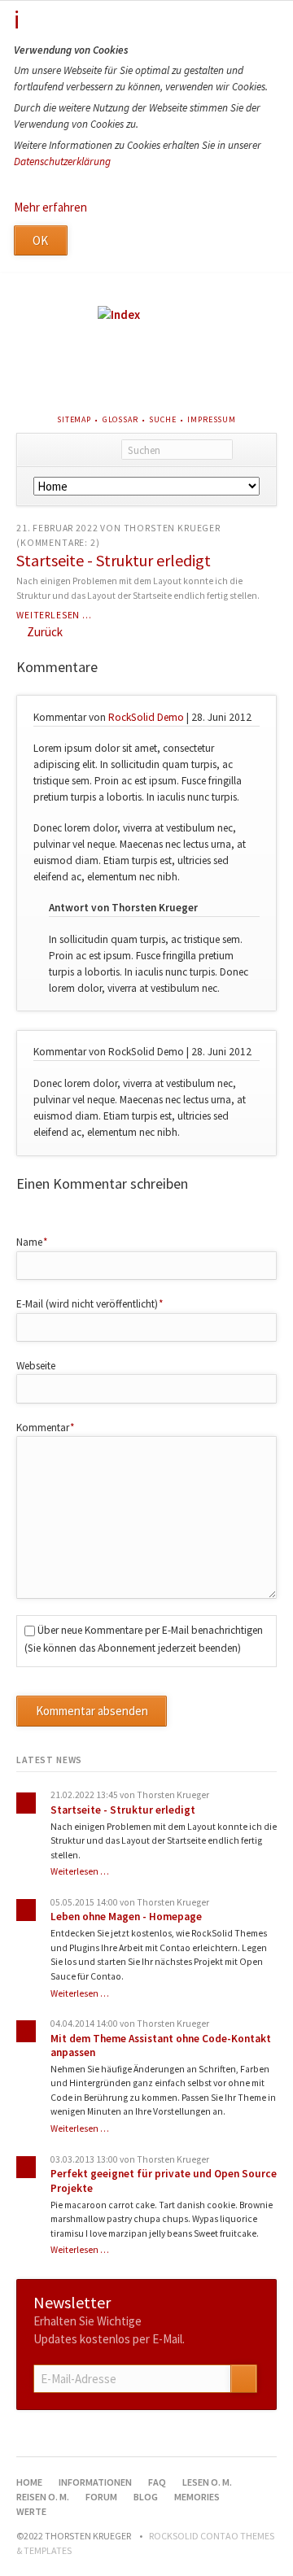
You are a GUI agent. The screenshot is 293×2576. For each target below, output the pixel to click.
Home (29, 2482)
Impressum (212, 419)
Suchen (254, 450)
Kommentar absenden (92, 1711)
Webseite (36, 1366)
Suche (162, 419)
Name (39, 1242)
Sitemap (74, 419)
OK (40, 240)
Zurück (45, 632)
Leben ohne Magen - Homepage (126, 1917)
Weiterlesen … (54, 615)
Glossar (120, 419)
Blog (146, 2497)
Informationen (95, 2482)
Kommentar (46, 1427)
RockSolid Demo (146, 717)
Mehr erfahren (50, 207)
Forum (101, 2497)
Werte (31, 2511)
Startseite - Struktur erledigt (114, 560)
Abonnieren (244, 2379)
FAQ (157, 2482)
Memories (197, 2497)
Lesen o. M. (207, 2482)
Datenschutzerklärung (62, 162)
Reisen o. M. (43, 2497)
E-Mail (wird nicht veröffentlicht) (90, 1303)
